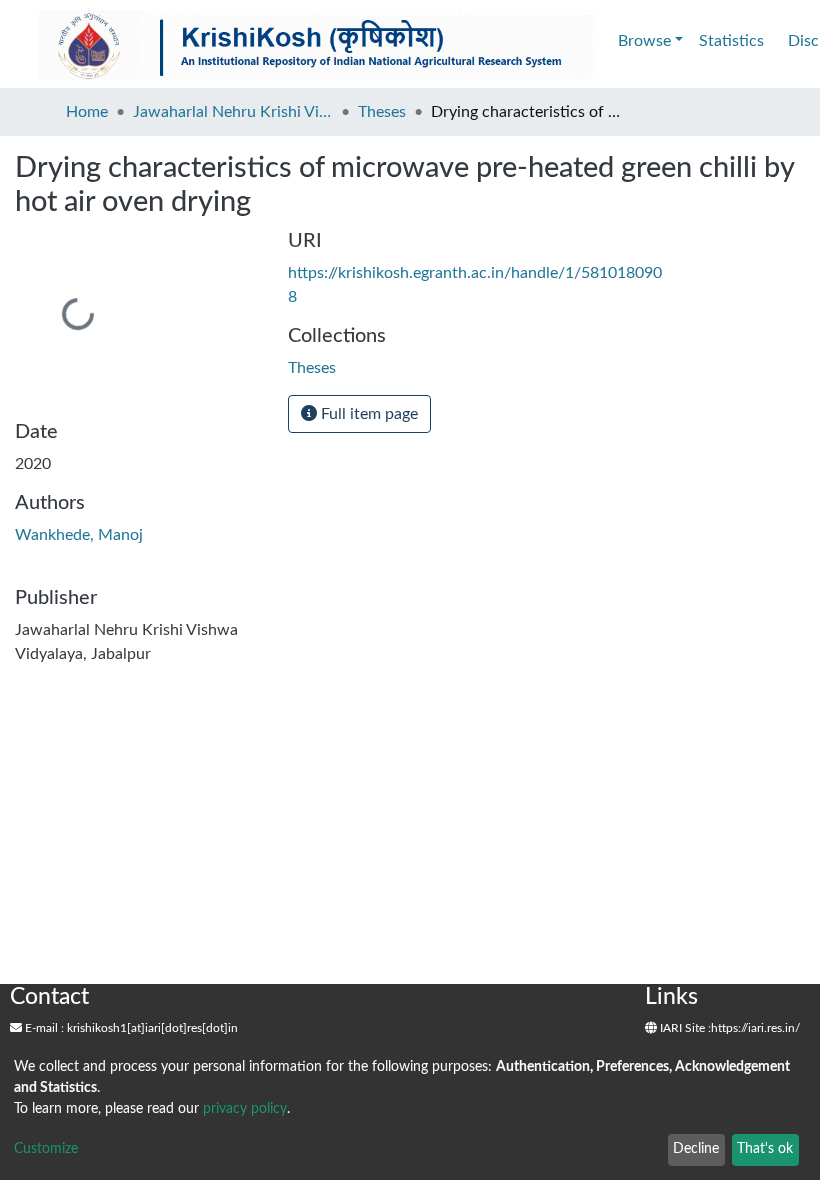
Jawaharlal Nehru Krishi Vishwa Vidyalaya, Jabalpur (233, 112)
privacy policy (245, 1109)
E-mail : (43, 1028)
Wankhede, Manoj (79, 535)
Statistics (731, 41)
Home (87, 112)
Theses (382, 112)
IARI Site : (684, 1028)
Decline (696, 1149)
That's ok (765, 1149)
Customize (46, 1149)
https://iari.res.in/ (755, 1028)
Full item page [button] (367, 414)
